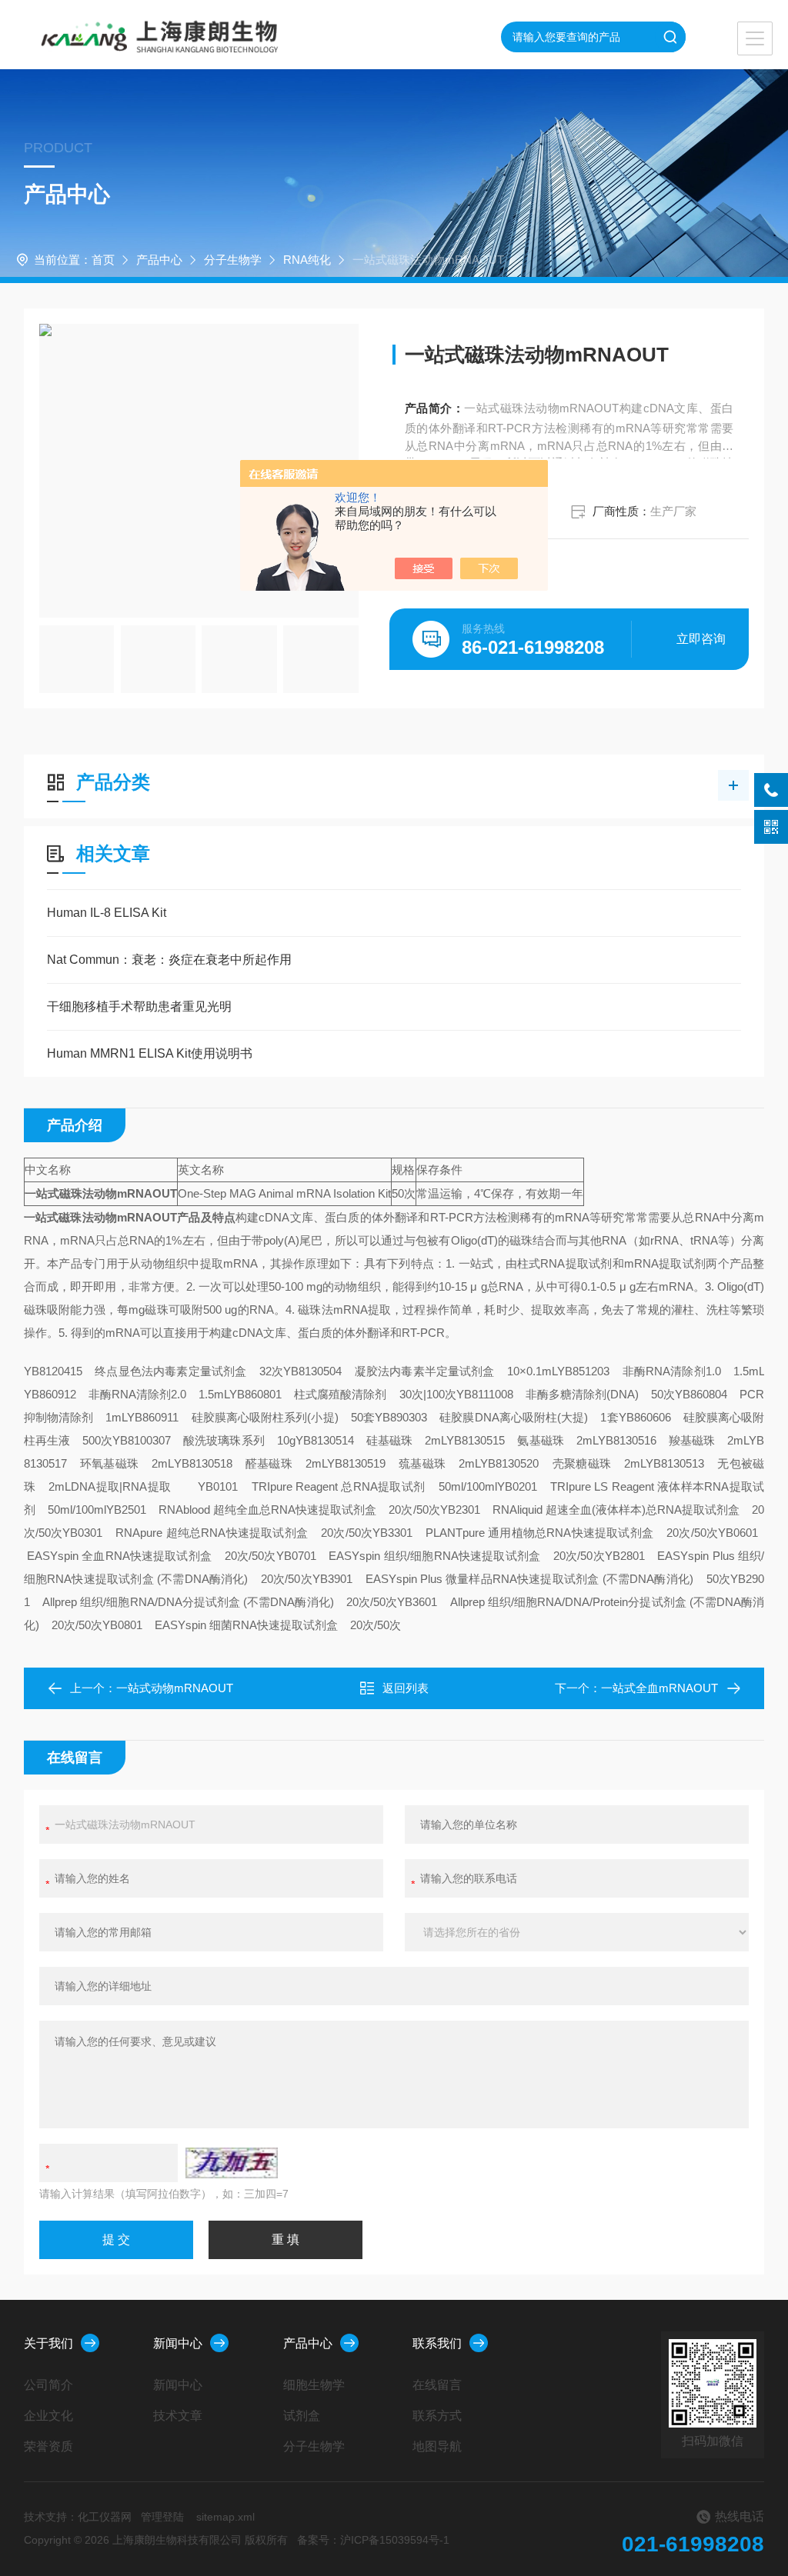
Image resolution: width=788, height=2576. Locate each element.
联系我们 (437, 2343)
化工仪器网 (105, 2517)
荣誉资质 (48, 2446)
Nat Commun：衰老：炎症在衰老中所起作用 (169, 960)
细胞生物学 (314, 2385)
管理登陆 (162, 2517)
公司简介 (48, 2385)
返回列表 (406, 1688)
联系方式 (437, 2416)
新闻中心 (178, 2343)
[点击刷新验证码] (232, 2163)
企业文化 (48, 2416)
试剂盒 (302, 2416)
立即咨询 (701, 639)
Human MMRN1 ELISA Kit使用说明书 (150, 1053)
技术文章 (178, 2416)
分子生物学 (233, 260)
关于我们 (48, 2343)
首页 (103, 260)
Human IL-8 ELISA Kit (107, 913)
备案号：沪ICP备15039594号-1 (373, 2540)
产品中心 (159, 260)
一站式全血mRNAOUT (659, 1688)
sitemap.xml (225, 2517)
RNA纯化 (307, 260)
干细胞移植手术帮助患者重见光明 (139, 1006)
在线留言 (437, 2385)
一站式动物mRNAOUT (175, 1688)
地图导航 (437, 2446)
